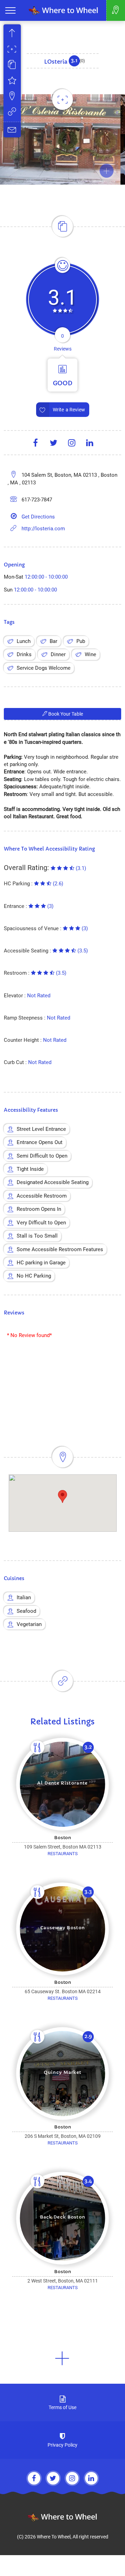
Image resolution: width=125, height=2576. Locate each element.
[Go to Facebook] (34, 2478)
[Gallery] (12, 50)
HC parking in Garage (41, 1263)
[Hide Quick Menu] (12, 34)
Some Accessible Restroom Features (60, 1249)
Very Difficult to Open (41, 1223)
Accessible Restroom (42, 1196)
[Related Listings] (12, 112)
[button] (62, 2358)
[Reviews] (12, 81)
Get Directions (38, 517)
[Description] (12, 66)
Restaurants (63, 1854)
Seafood (26, 1611)
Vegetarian (29, 1624)
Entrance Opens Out (40, 1142)
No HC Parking (34, 1276)
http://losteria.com (43, 529)
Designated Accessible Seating (53, 1182)
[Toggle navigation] (10, 10)
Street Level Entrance (41, 1129)
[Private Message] (12, 130)
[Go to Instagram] (72, 2478)
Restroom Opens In (39, 1209)
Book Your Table (65, 714)
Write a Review (69, 410)
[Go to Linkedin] (91, 2478)
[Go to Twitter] (53, 2478)
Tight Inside (30, 1169)
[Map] (12, 97)
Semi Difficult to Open (42, 1156)
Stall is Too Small (37, 1236)
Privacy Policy (62, 2445)
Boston (63, 1838)
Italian (24, 1597)
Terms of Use (62, 2407)
